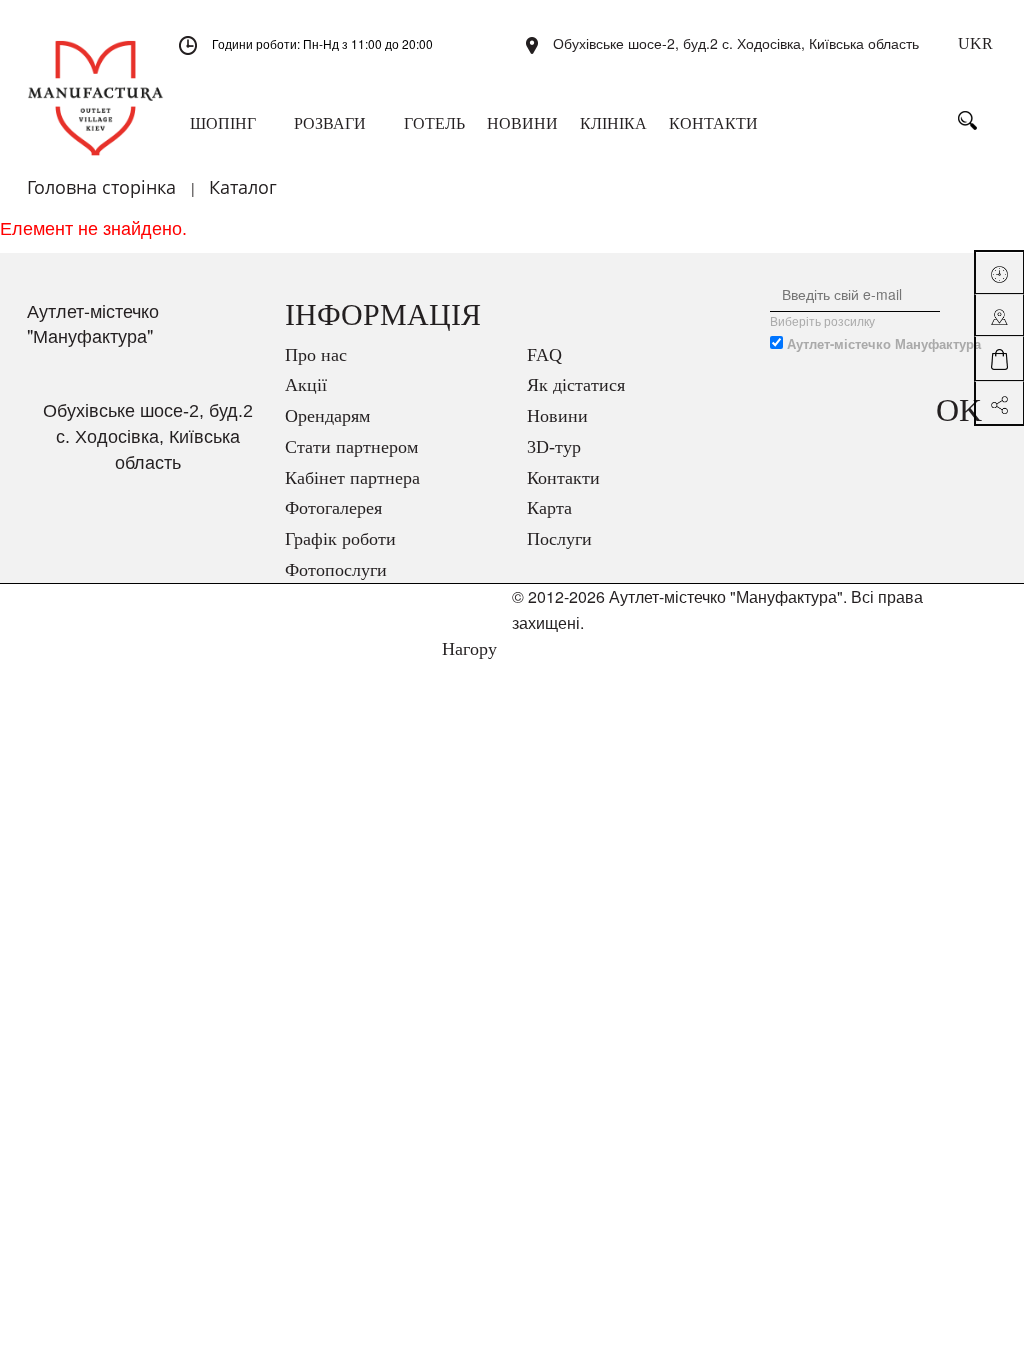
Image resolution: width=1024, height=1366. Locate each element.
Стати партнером (351, 447)
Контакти (563, 478)
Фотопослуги (336, 570)
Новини (557, 416)
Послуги (559, 539)
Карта (549, 508)
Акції (306, 385)
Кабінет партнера (352, 478)
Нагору (467, 649)
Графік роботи (340, 539)
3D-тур (554, 447)
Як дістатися (576, 385)
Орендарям (327, 416)
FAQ (544, 355)
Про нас (316, 355)
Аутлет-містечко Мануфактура (884, 344)
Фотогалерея (333, 508)
